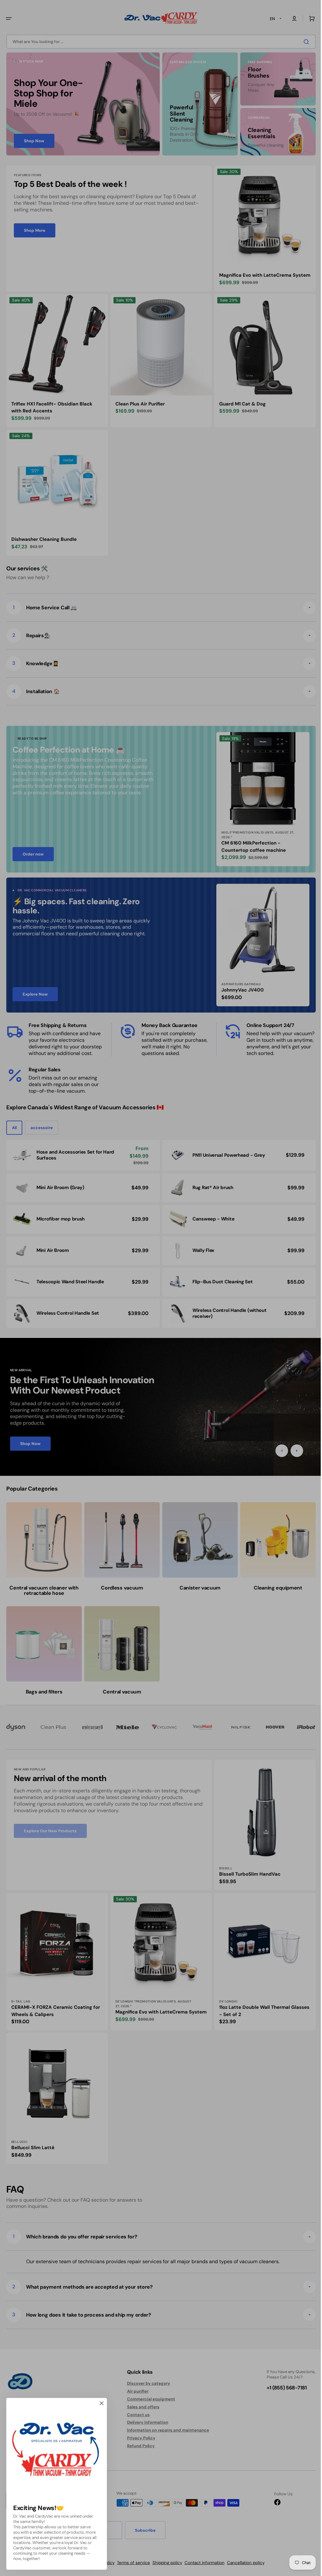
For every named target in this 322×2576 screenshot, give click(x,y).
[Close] (102, 2403)
